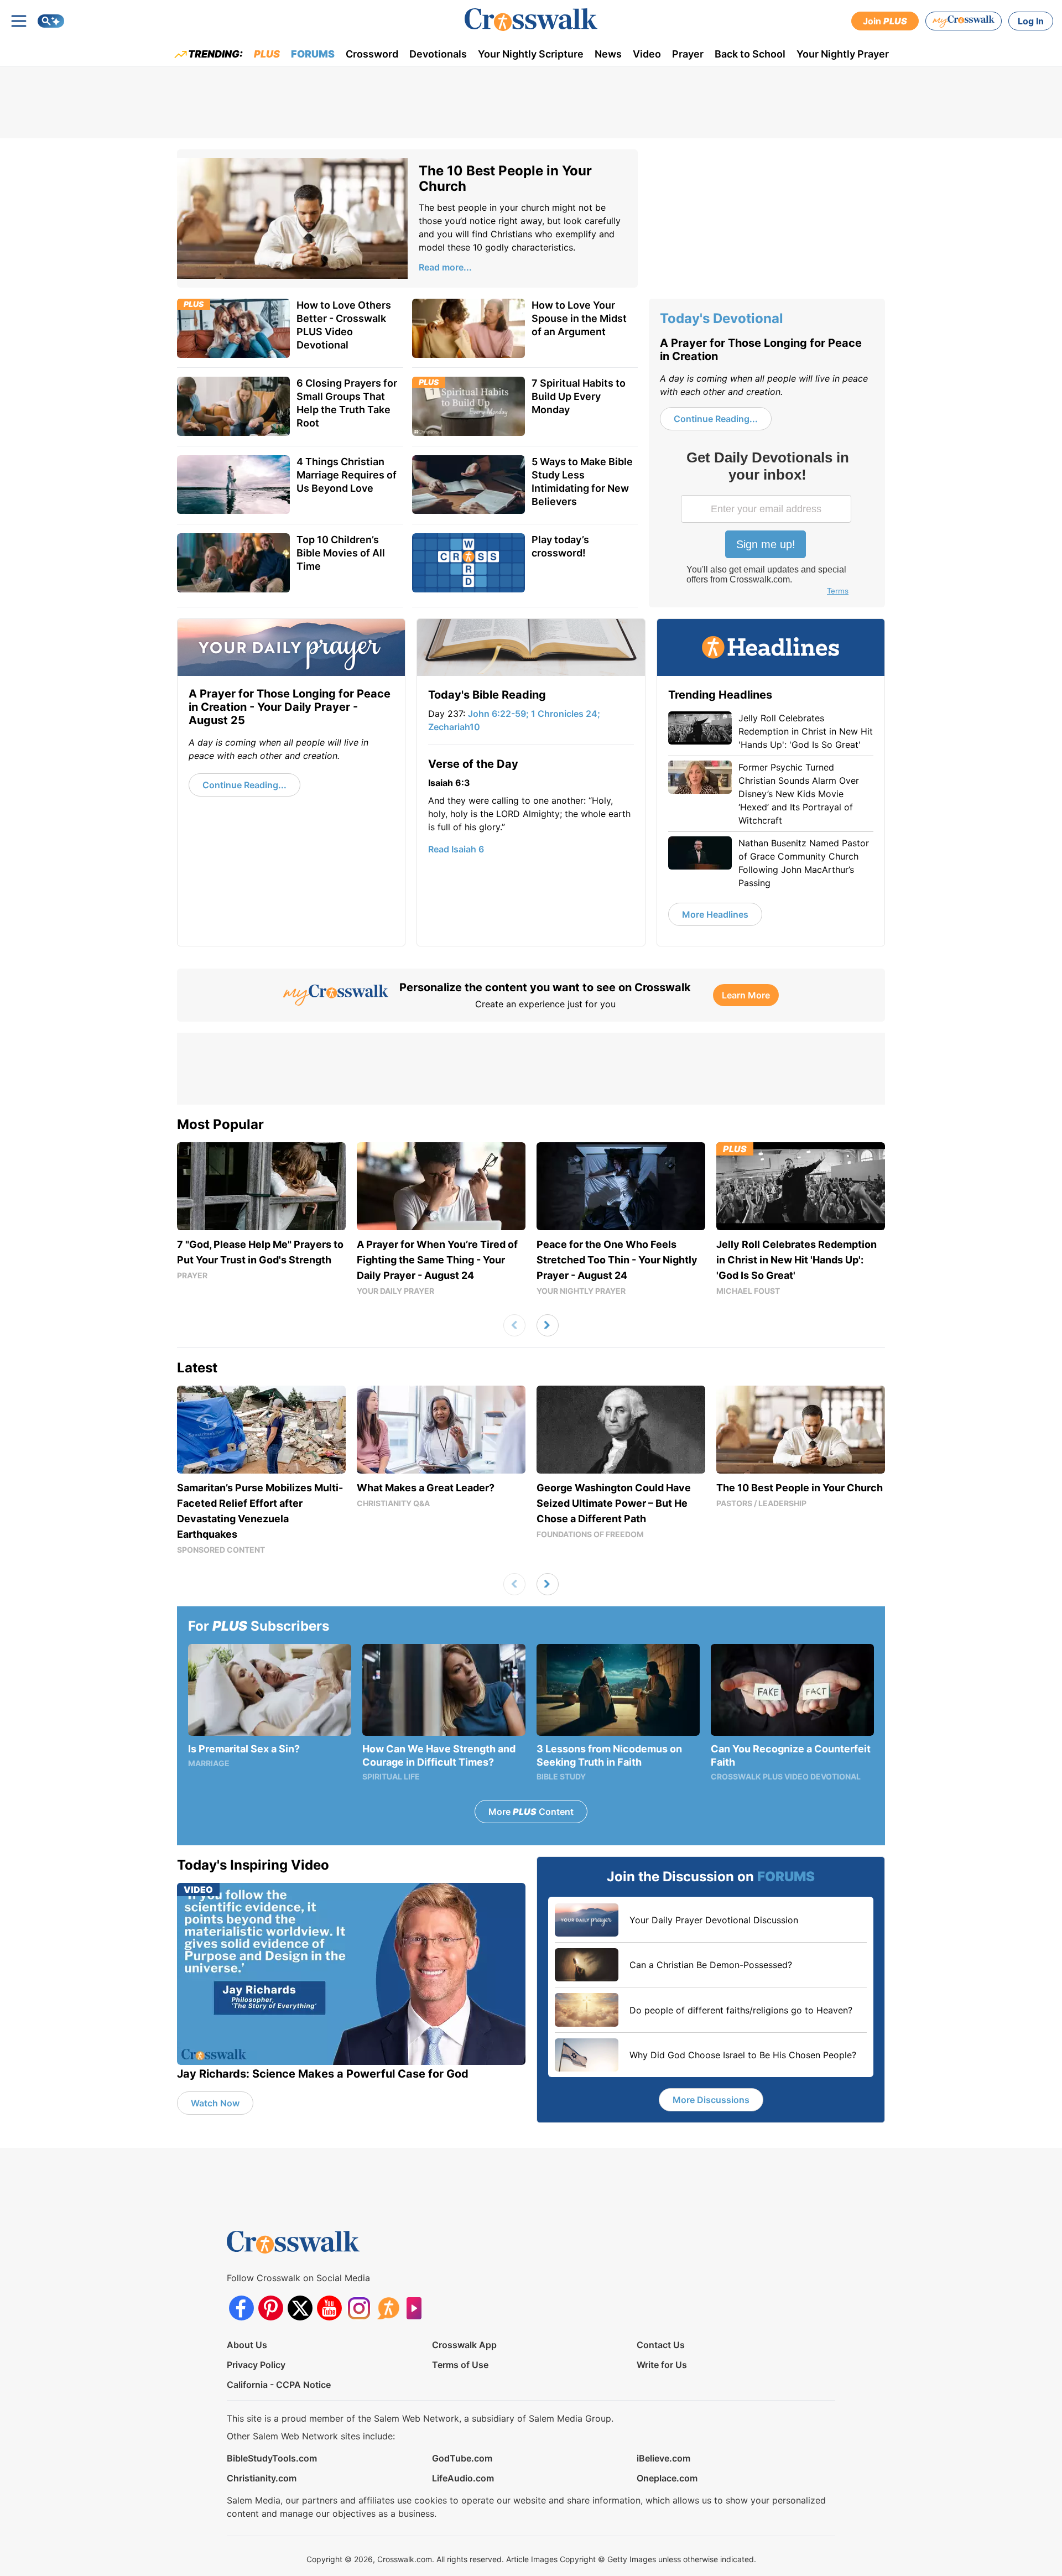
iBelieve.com (663, 2458)
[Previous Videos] (514, 1325)
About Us (247, 2345)
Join (885, 21)
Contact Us (661, 2345)
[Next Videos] (548, 1325)
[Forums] (388, 2308)
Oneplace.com (667, 2478)
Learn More (746, 995)
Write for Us (662, 2365)
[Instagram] (359, 2308)
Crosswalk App (464, 2345)
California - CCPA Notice (279, 2385)
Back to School (750, 54)
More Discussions (711, 2100)
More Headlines (715, 914)
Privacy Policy (256, 2365)
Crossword (372, 54)
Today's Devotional (722, 318)
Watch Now (215, 2103)
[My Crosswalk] (964, 21)
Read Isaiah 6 (456, 849)
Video (647, 54)
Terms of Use (460, 2365)
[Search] (51, 21)
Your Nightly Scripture (531, 54)
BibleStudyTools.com (272, 2458)
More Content (531, 1812)
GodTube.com (462, 2458)
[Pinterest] (271, 2308)
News (608, 54)
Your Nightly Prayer (843, 54)
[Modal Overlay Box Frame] (767, 524)
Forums (313, 54)
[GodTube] (417, 2308)
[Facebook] (241, 2308)
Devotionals (438, 54)
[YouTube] (329, 2308)
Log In (1031, 21)
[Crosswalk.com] (531, 20)
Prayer (688, 54)
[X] (300, 2308)
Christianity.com (262, 2478)
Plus (267, 54)
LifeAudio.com (463, 2478)
